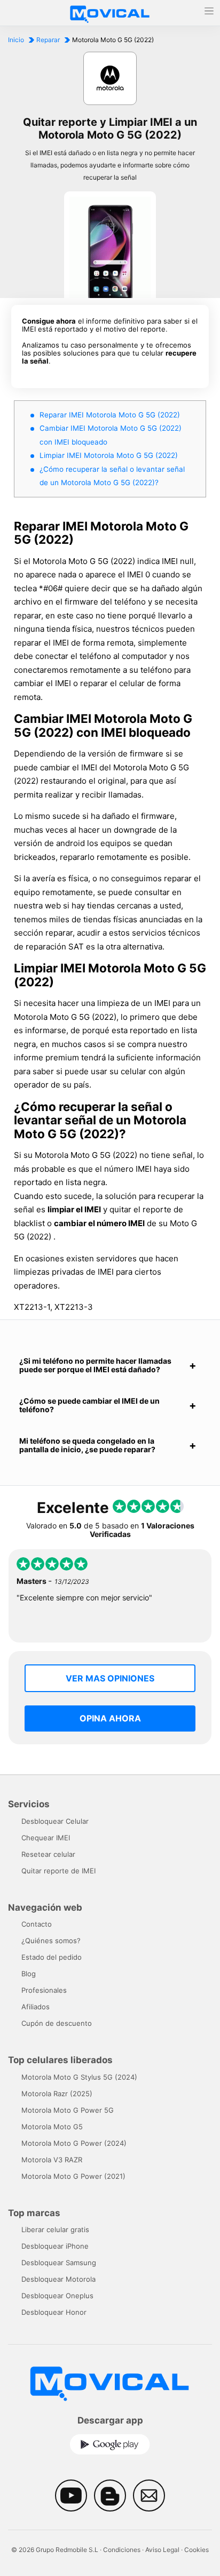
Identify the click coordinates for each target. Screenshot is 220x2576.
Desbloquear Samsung (59, 2263)
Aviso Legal (162, 2550)
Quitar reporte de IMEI (58, 1871)
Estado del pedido (52, 1957)
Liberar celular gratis (55, 2229)
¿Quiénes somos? (51, 1941)
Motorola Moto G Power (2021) (73, 2176)
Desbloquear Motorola (58, 2279)
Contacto (37, 1924)
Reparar (48, 40)
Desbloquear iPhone (55, 2246)
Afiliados (36, 2007)
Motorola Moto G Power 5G (68, 2110)
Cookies (197, 2550)
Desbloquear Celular (55, 1821)
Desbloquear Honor (54, 2312)
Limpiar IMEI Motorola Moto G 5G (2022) (109, 455)
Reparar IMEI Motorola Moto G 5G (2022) (110, 415)
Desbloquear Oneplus (57, 2296)
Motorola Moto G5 (52, 2127)
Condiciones (122, 2550)
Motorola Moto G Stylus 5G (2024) (79, 2077)
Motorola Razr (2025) (57, 2094)
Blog (29, 1974)
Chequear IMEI (46, 1838)
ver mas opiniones (110, 1678)
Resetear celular (48, 1854)
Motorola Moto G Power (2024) (74, 2143)
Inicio (16, 40)
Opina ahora (110, 1718)
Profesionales (44, 1990)
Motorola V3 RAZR (52, 2160)
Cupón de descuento (57, 2023)
